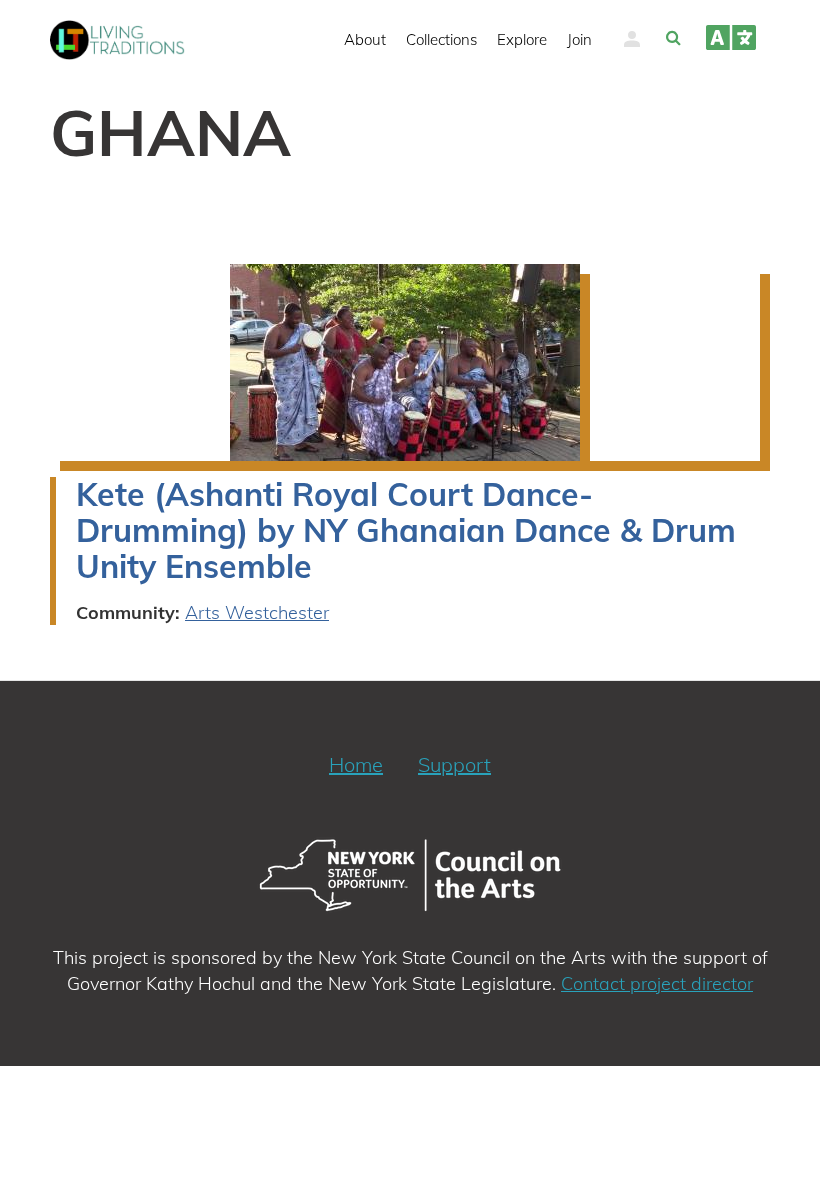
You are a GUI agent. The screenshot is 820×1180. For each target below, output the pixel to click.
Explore (522, 39)
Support (454, 764)
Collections (441, 39)
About (365, 39)
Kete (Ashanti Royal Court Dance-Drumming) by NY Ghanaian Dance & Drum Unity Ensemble (406, 530)
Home (356, 764)
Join (579, 39)
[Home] (125, 40)
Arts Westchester (257, 612)
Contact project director (657, 983)
